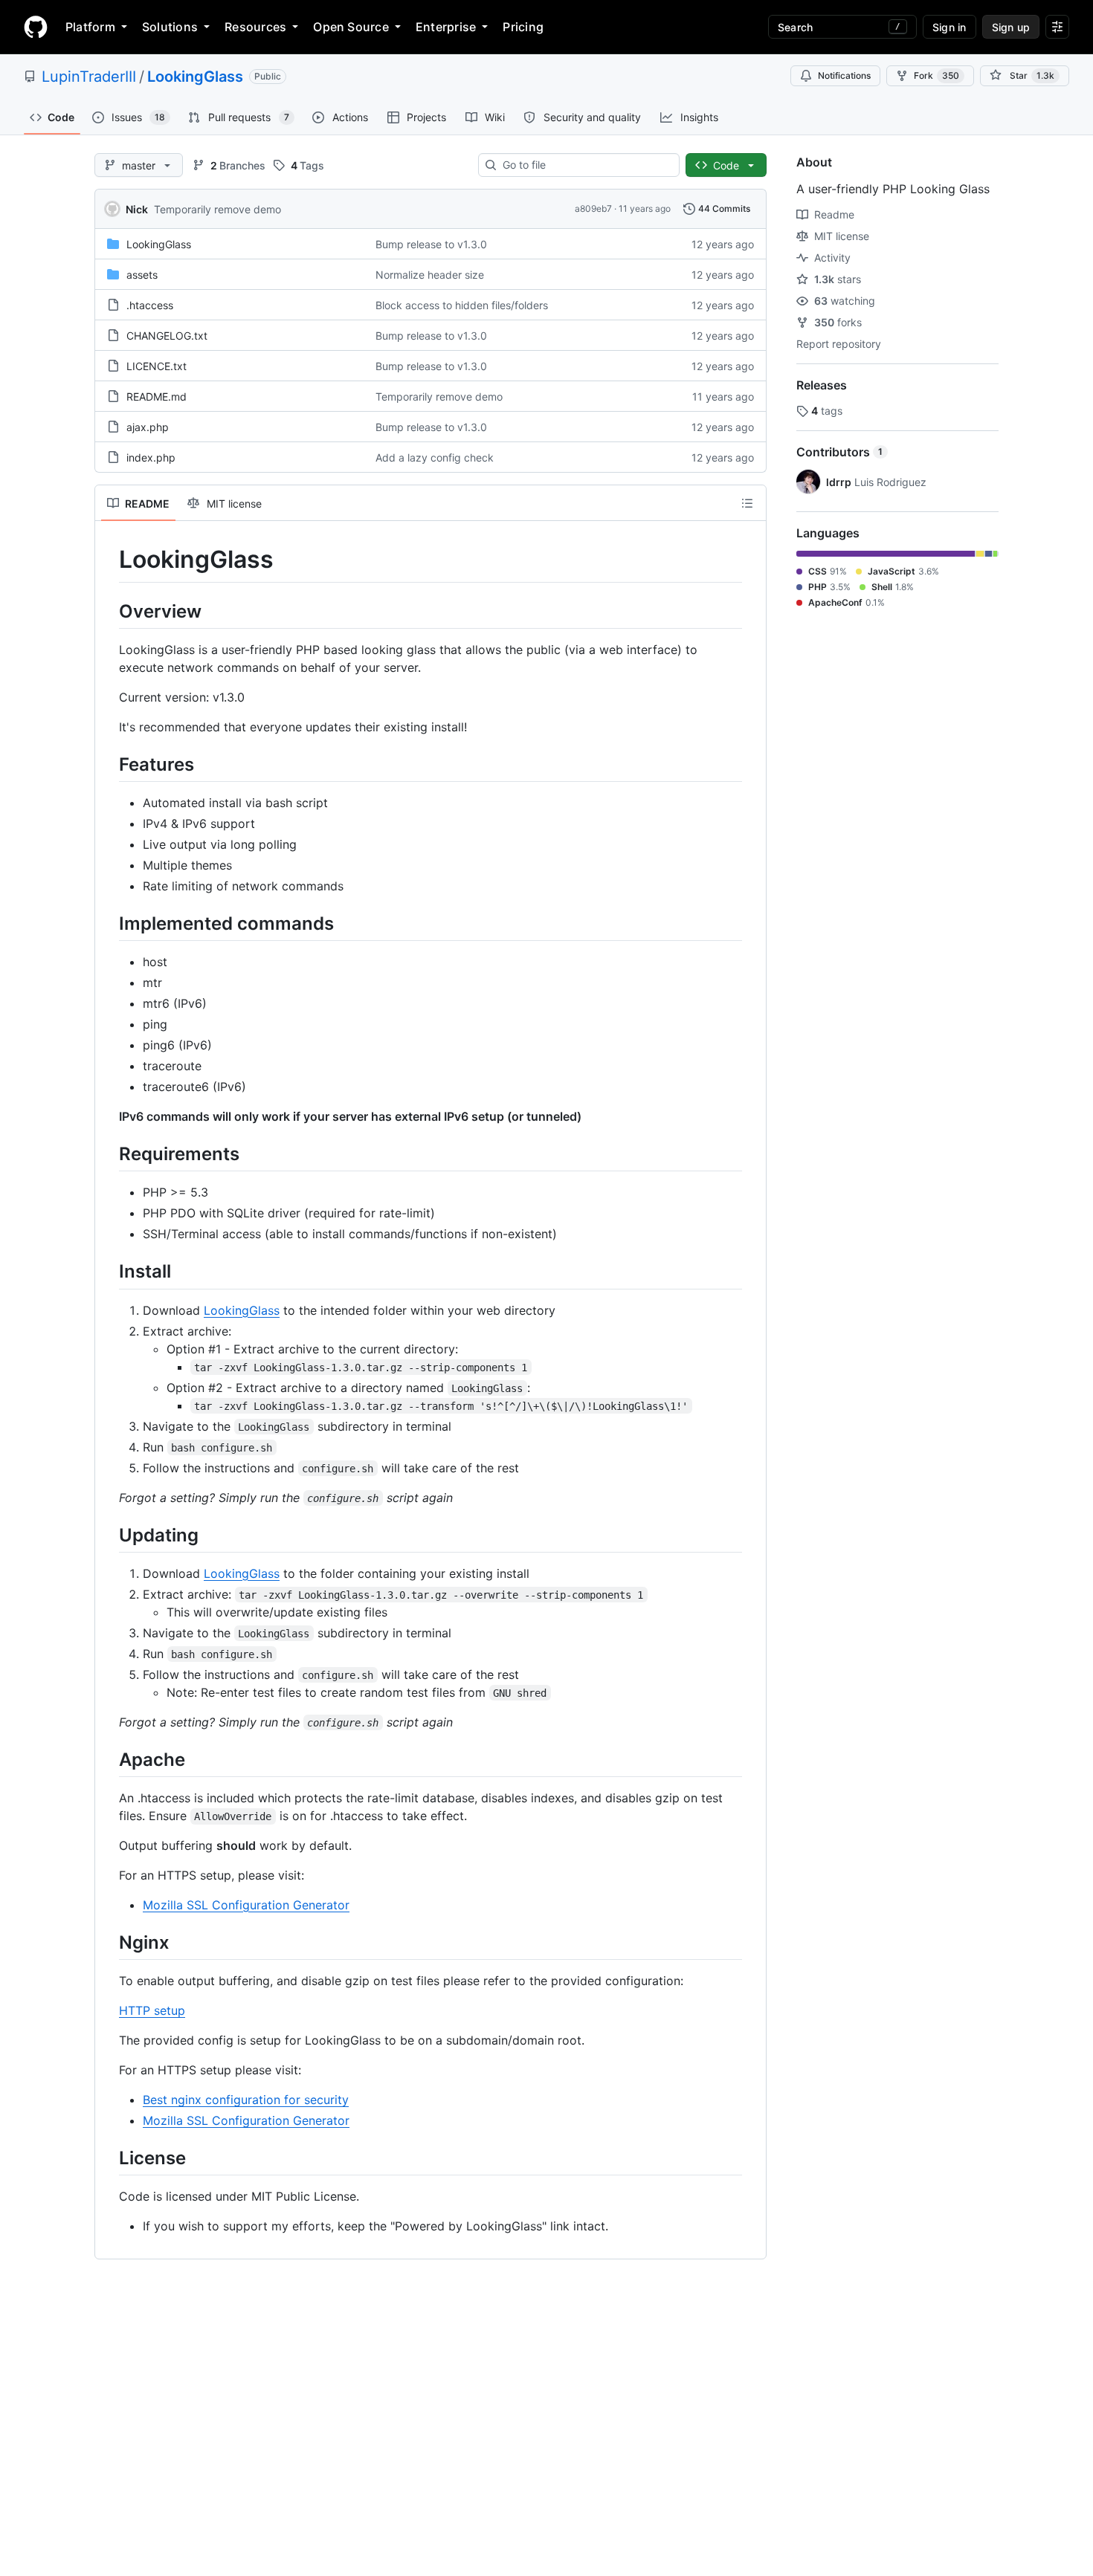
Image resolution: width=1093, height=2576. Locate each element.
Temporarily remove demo (217, 209)
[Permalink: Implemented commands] (109, 923)
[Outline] (747, 503)
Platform (90, 27)
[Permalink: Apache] (109, 1759)
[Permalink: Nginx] (109, 1942)
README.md (157, 397)
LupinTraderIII (89, 77)
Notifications (844, 75)
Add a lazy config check (435, 457)
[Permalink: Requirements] (109, 1153)
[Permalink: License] (109, 2158)
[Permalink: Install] (109, 1272)
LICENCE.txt (157, 366)
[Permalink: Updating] (109, 1535)
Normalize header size (430, 275)
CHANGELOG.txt (167, 336)
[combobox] (585, 165)
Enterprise (446, 27)
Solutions (170, 27)
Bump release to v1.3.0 (431, 244)
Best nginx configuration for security (246, 2100)
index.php (151, 457)
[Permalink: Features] (109, 764)
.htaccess (150, 305)
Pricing (523, 27)
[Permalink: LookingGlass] (109, 560)
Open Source (351, 27)
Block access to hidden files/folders (462, 305)
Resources (255, 27)
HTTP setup (152, 2010)
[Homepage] (36, 27)
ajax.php (148, 427)
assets (142, 275)
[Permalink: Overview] (109, 611)
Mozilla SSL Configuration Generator (246, 1905)
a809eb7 (593, 208)
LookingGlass (195, 77)
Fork (936, 75)
